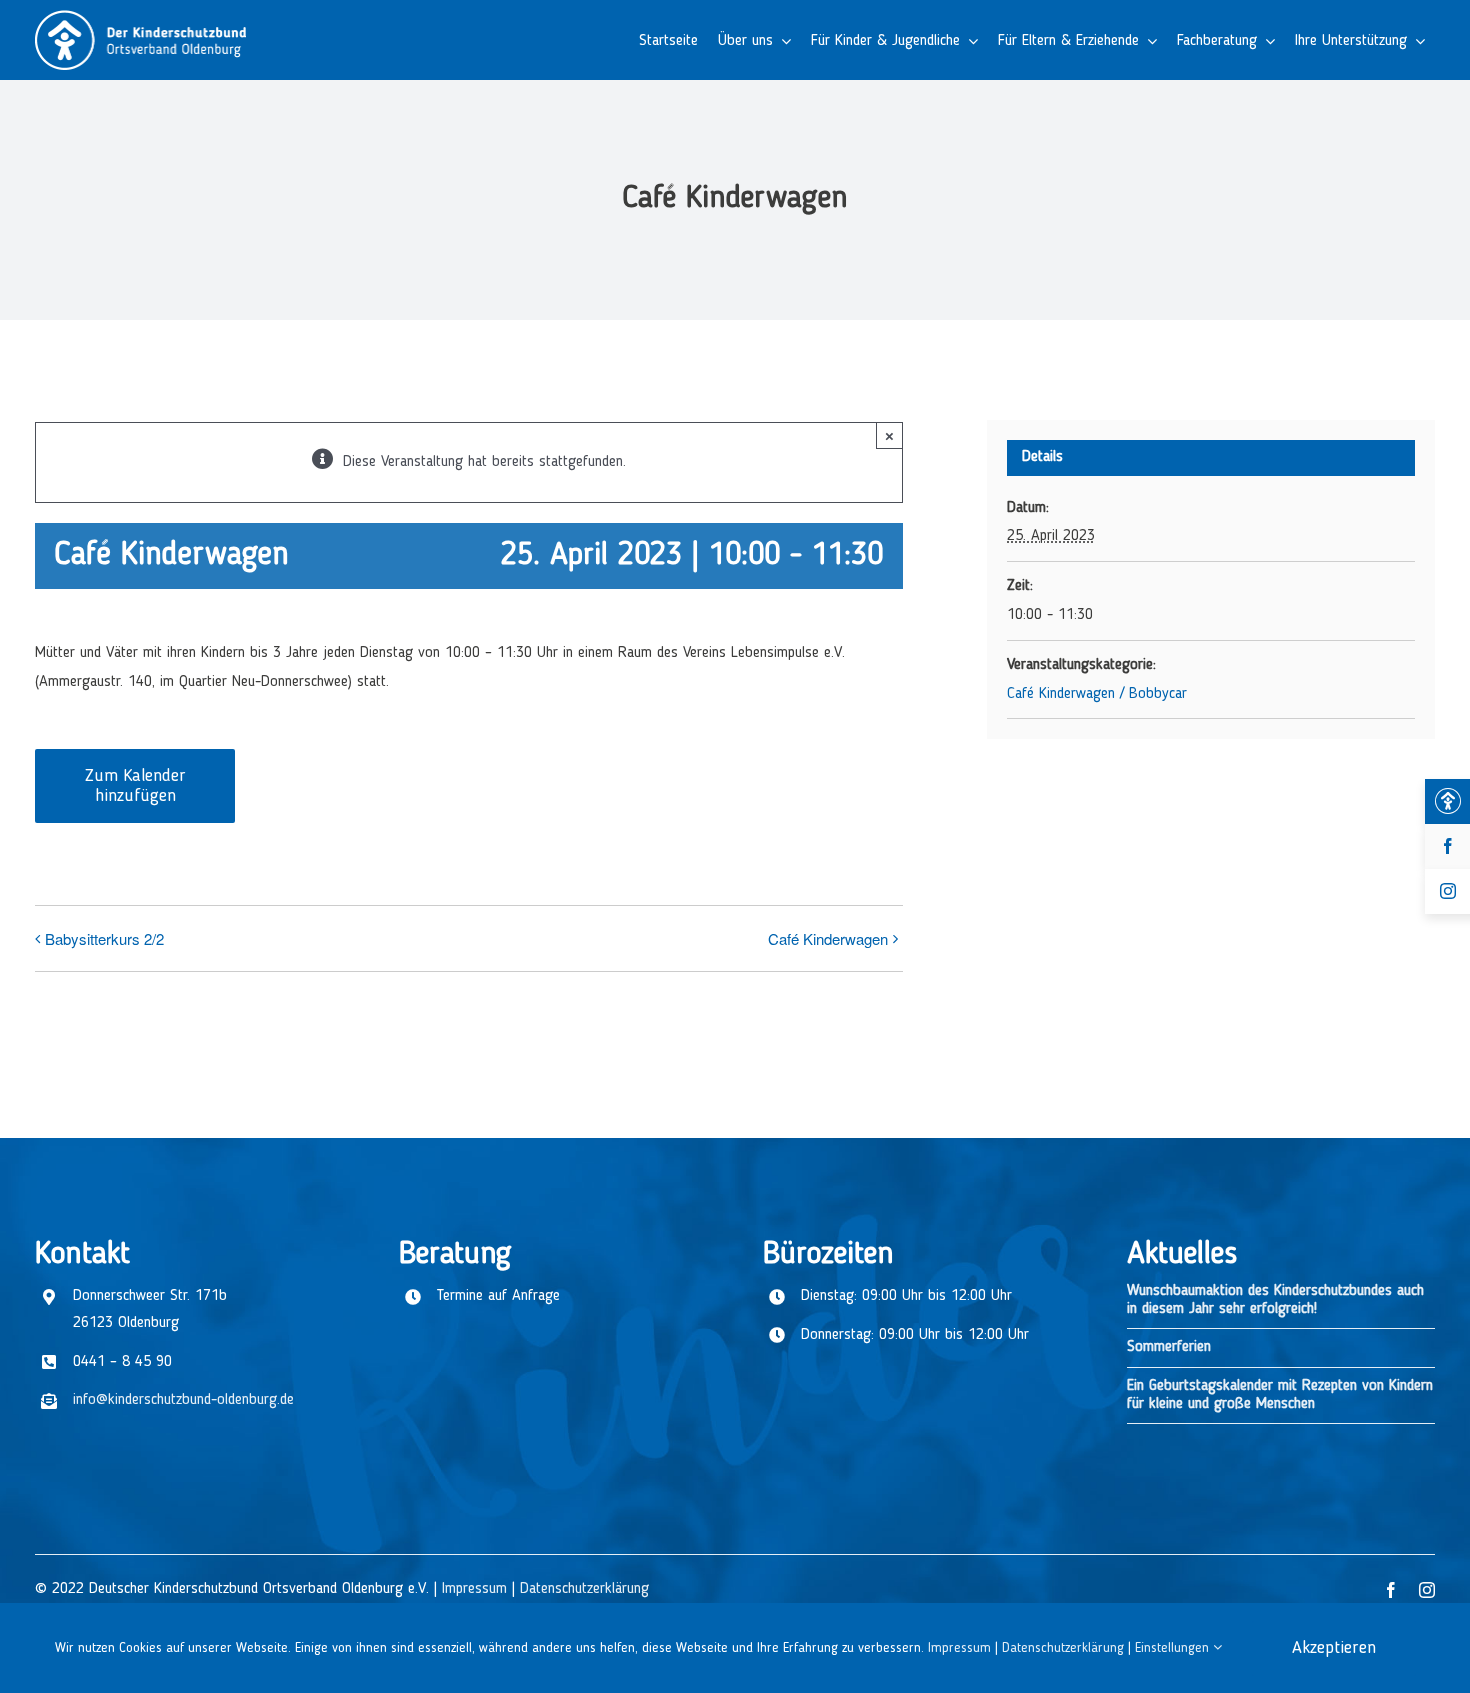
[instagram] (1427, 1590)
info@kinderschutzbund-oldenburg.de (183, 1400)
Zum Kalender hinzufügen (135, 786)
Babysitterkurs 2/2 (104, 938)
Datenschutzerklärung (584, 1589)
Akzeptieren (1334, 1648)
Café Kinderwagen (828, 938)
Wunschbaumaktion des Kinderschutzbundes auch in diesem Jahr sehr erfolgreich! (1275, 1300)
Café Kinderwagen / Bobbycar (1097, 694)
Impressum (474, 1589)
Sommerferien (1169, 1347)
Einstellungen (1174, 1648)
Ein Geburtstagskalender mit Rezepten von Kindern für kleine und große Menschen (1280, 1395)
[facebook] (1391, 1590)
